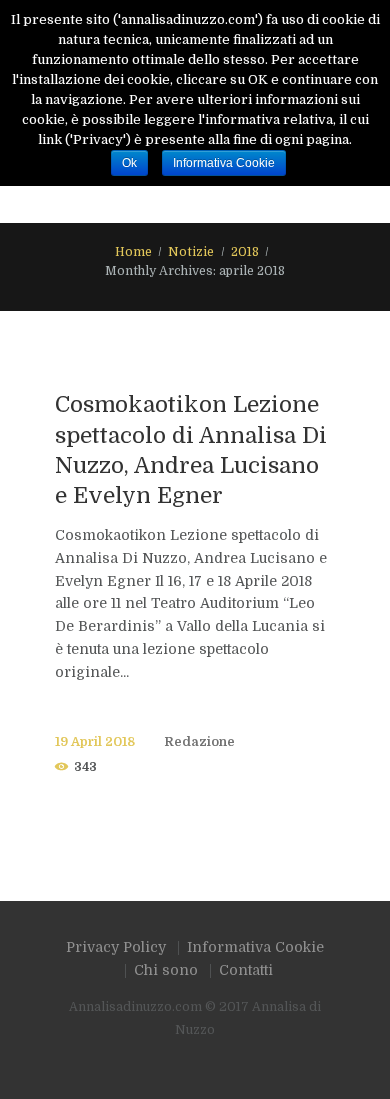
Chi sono (166, 970)
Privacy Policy (116, 947)
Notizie (191, 252)
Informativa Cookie (255, 947)
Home (133, 252)
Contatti (246, 970)
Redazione (199, 742)
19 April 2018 (95, 742)
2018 (245, 252)
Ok (129, 163)
